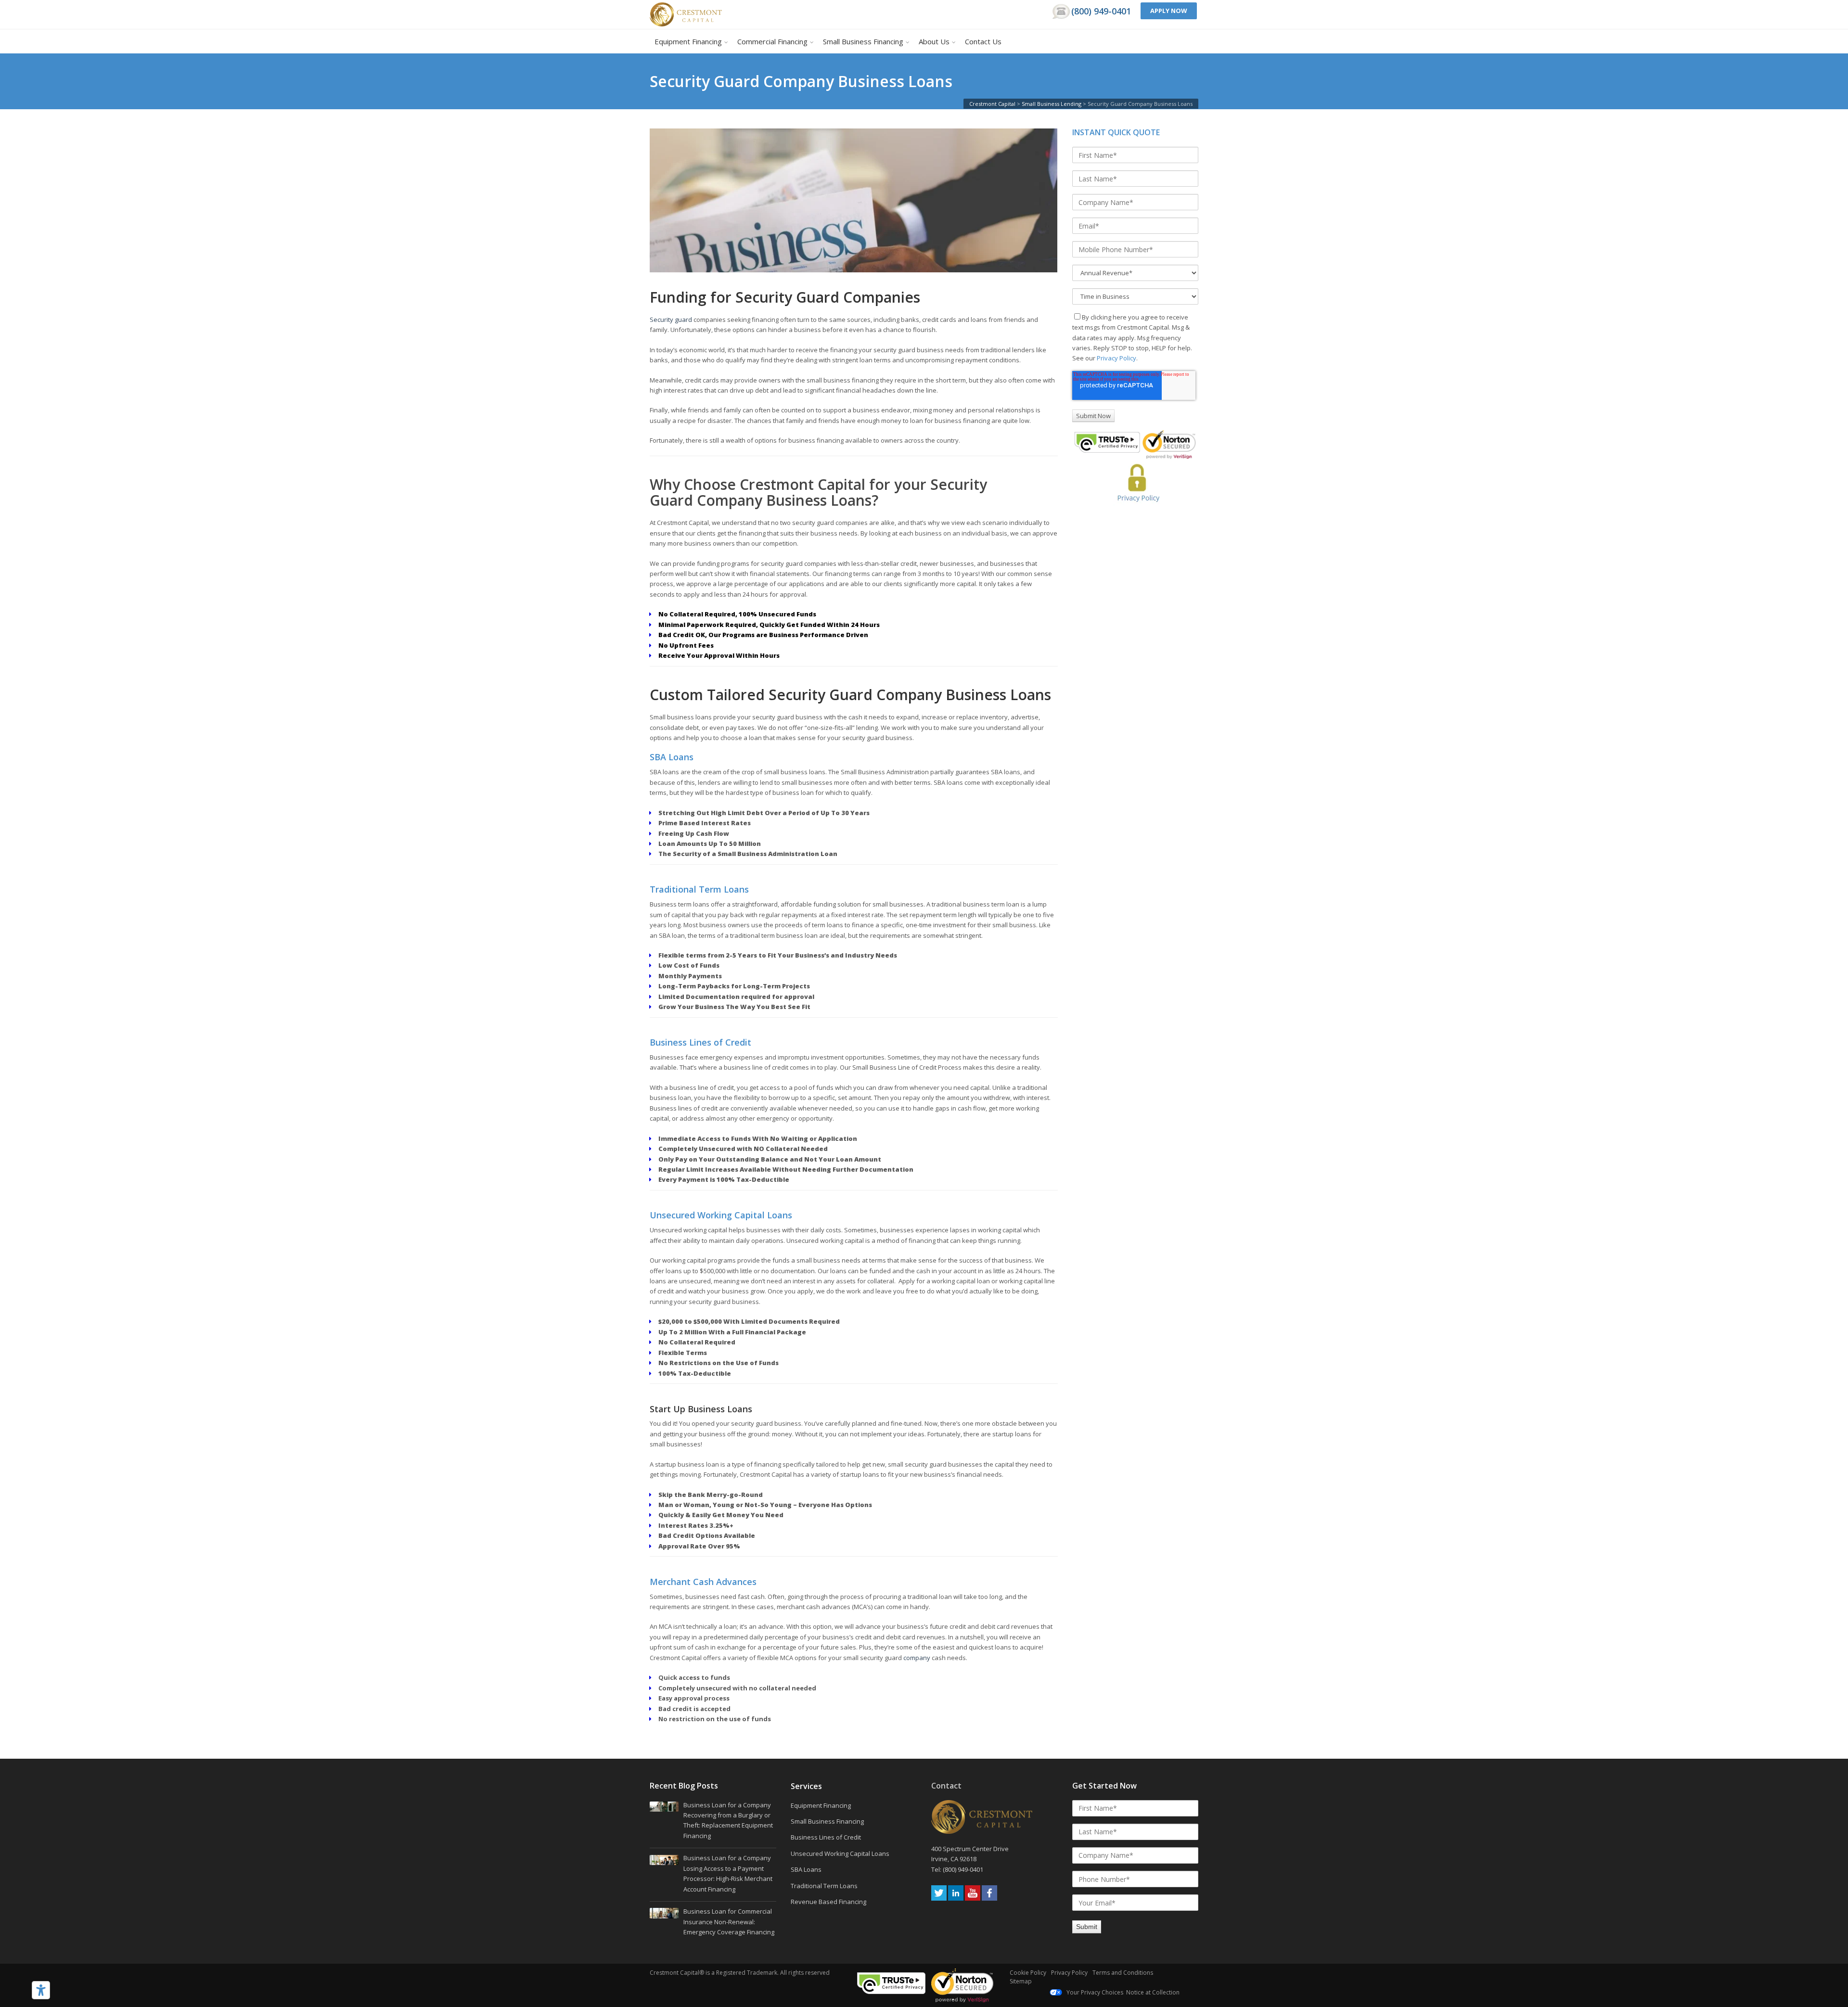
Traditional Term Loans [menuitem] (824, 1886)
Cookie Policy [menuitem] (1028, 1973)
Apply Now (1169, 11)
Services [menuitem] (806, 1787)
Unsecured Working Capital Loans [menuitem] (840, 1854)
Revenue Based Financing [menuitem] (828, 1902)
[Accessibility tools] (41, 1990)
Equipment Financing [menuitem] (688, 41)
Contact (946, 1786)
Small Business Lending (1052, 104)
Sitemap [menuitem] (1021, 1981)
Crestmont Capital (992, 104)
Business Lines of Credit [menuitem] (826, 1837)
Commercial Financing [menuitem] (772, 41)
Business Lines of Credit (700, 1042)
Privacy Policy (1116, 358)
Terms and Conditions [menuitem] (1123, 1973)
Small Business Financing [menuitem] (863, 41)
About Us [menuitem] (934, 41)
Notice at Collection (1153, 1992)
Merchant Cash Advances (703, 1582)
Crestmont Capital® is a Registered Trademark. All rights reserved (740, 1973)
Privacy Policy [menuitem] (1069, 1973)
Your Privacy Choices (1094, 1992)
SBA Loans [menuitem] (806, 1869)
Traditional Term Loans (699, 889)
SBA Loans (672, 757)
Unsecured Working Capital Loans (721, 1215)
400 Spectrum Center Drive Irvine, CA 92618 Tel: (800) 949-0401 (971, 1859)
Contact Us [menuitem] (983, 41)
